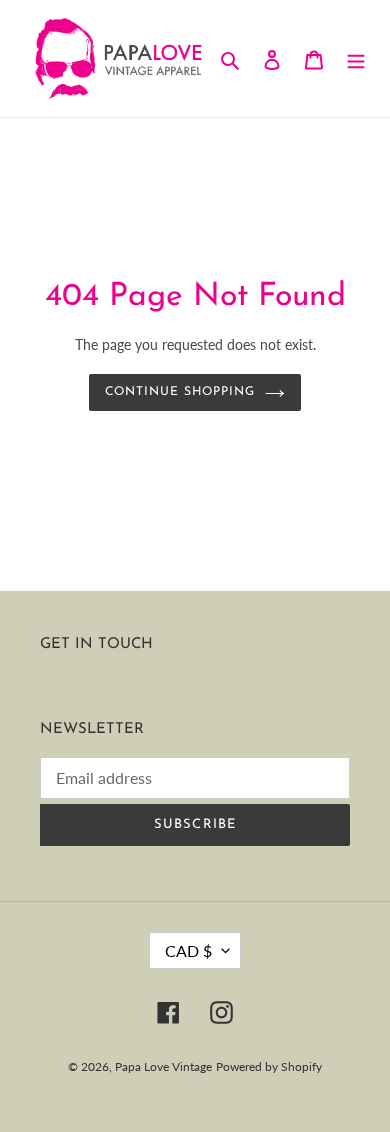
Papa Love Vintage (163, 1066)
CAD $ (188, 950)
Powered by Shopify (269, 1066)
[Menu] (356, 58)
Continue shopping (180, 392)
